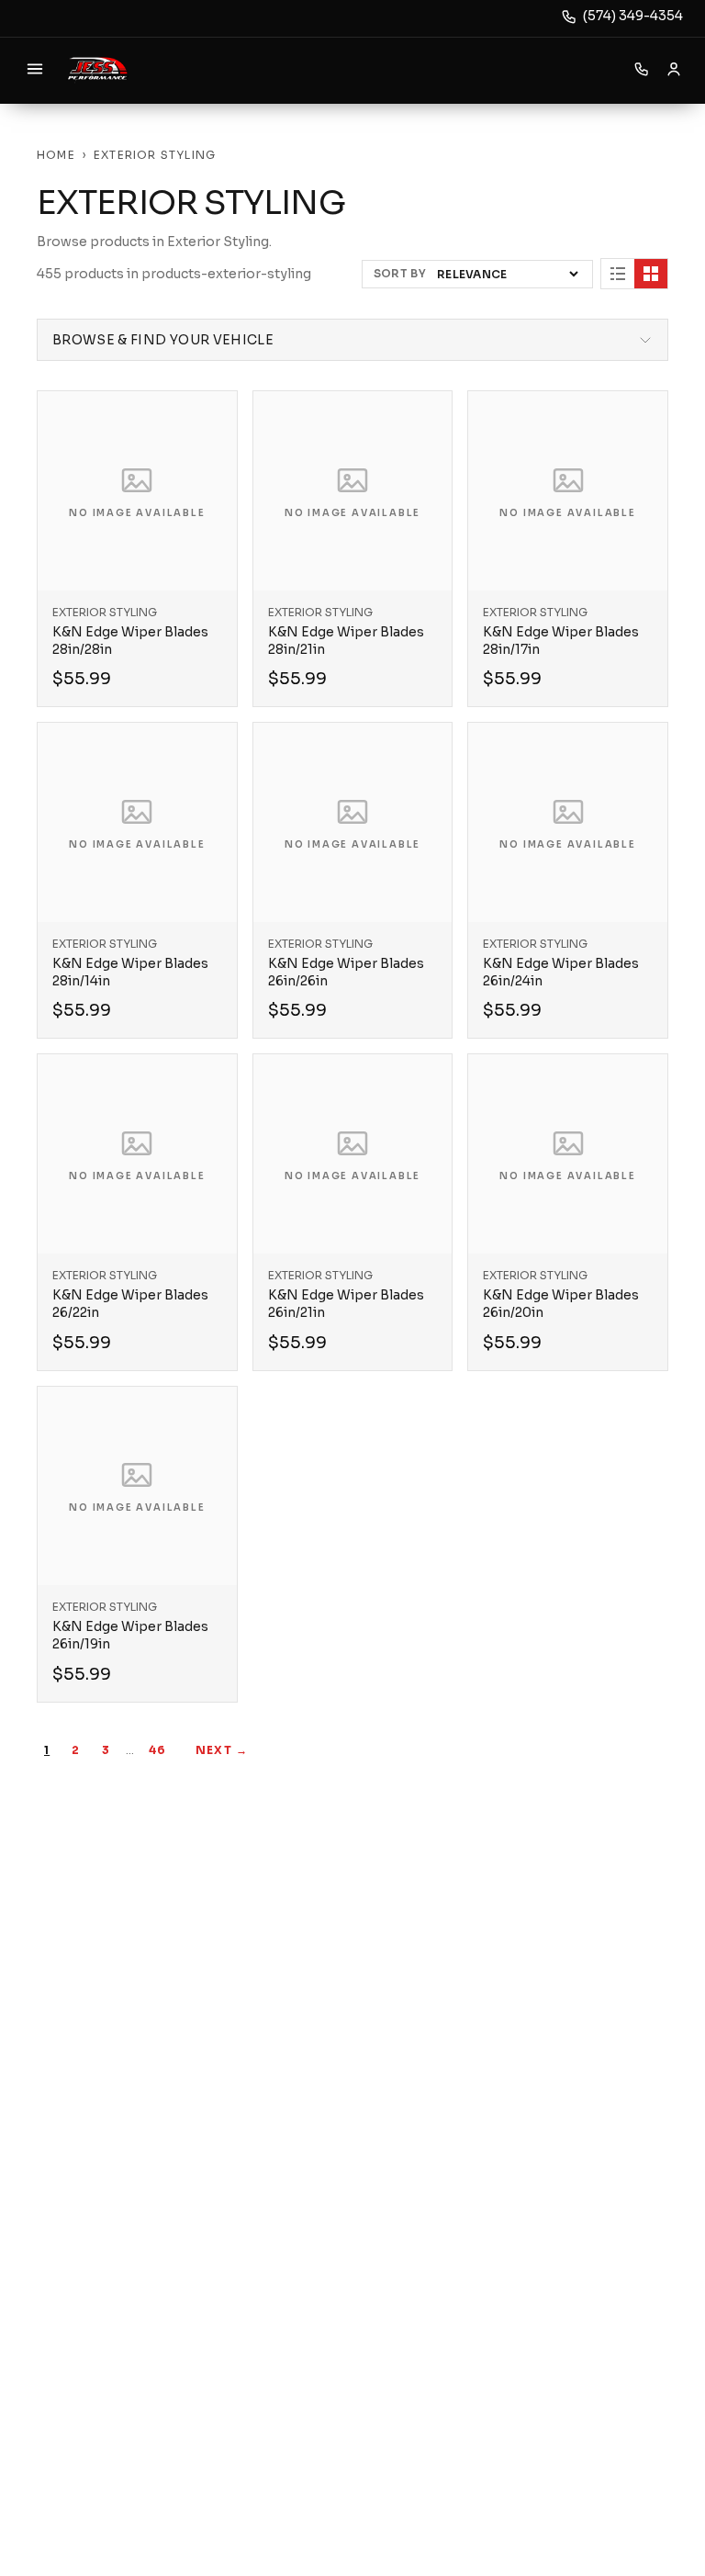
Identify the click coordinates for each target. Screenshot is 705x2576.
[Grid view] (651, 274)
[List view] (618, 274)
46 (157, 1750)
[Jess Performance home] (98, 69)
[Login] (674, 69)
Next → (222, 1750)
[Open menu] (35, 69)
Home (56, 155)
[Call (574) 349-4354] (642, 69)
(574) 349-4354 (633, 16)
